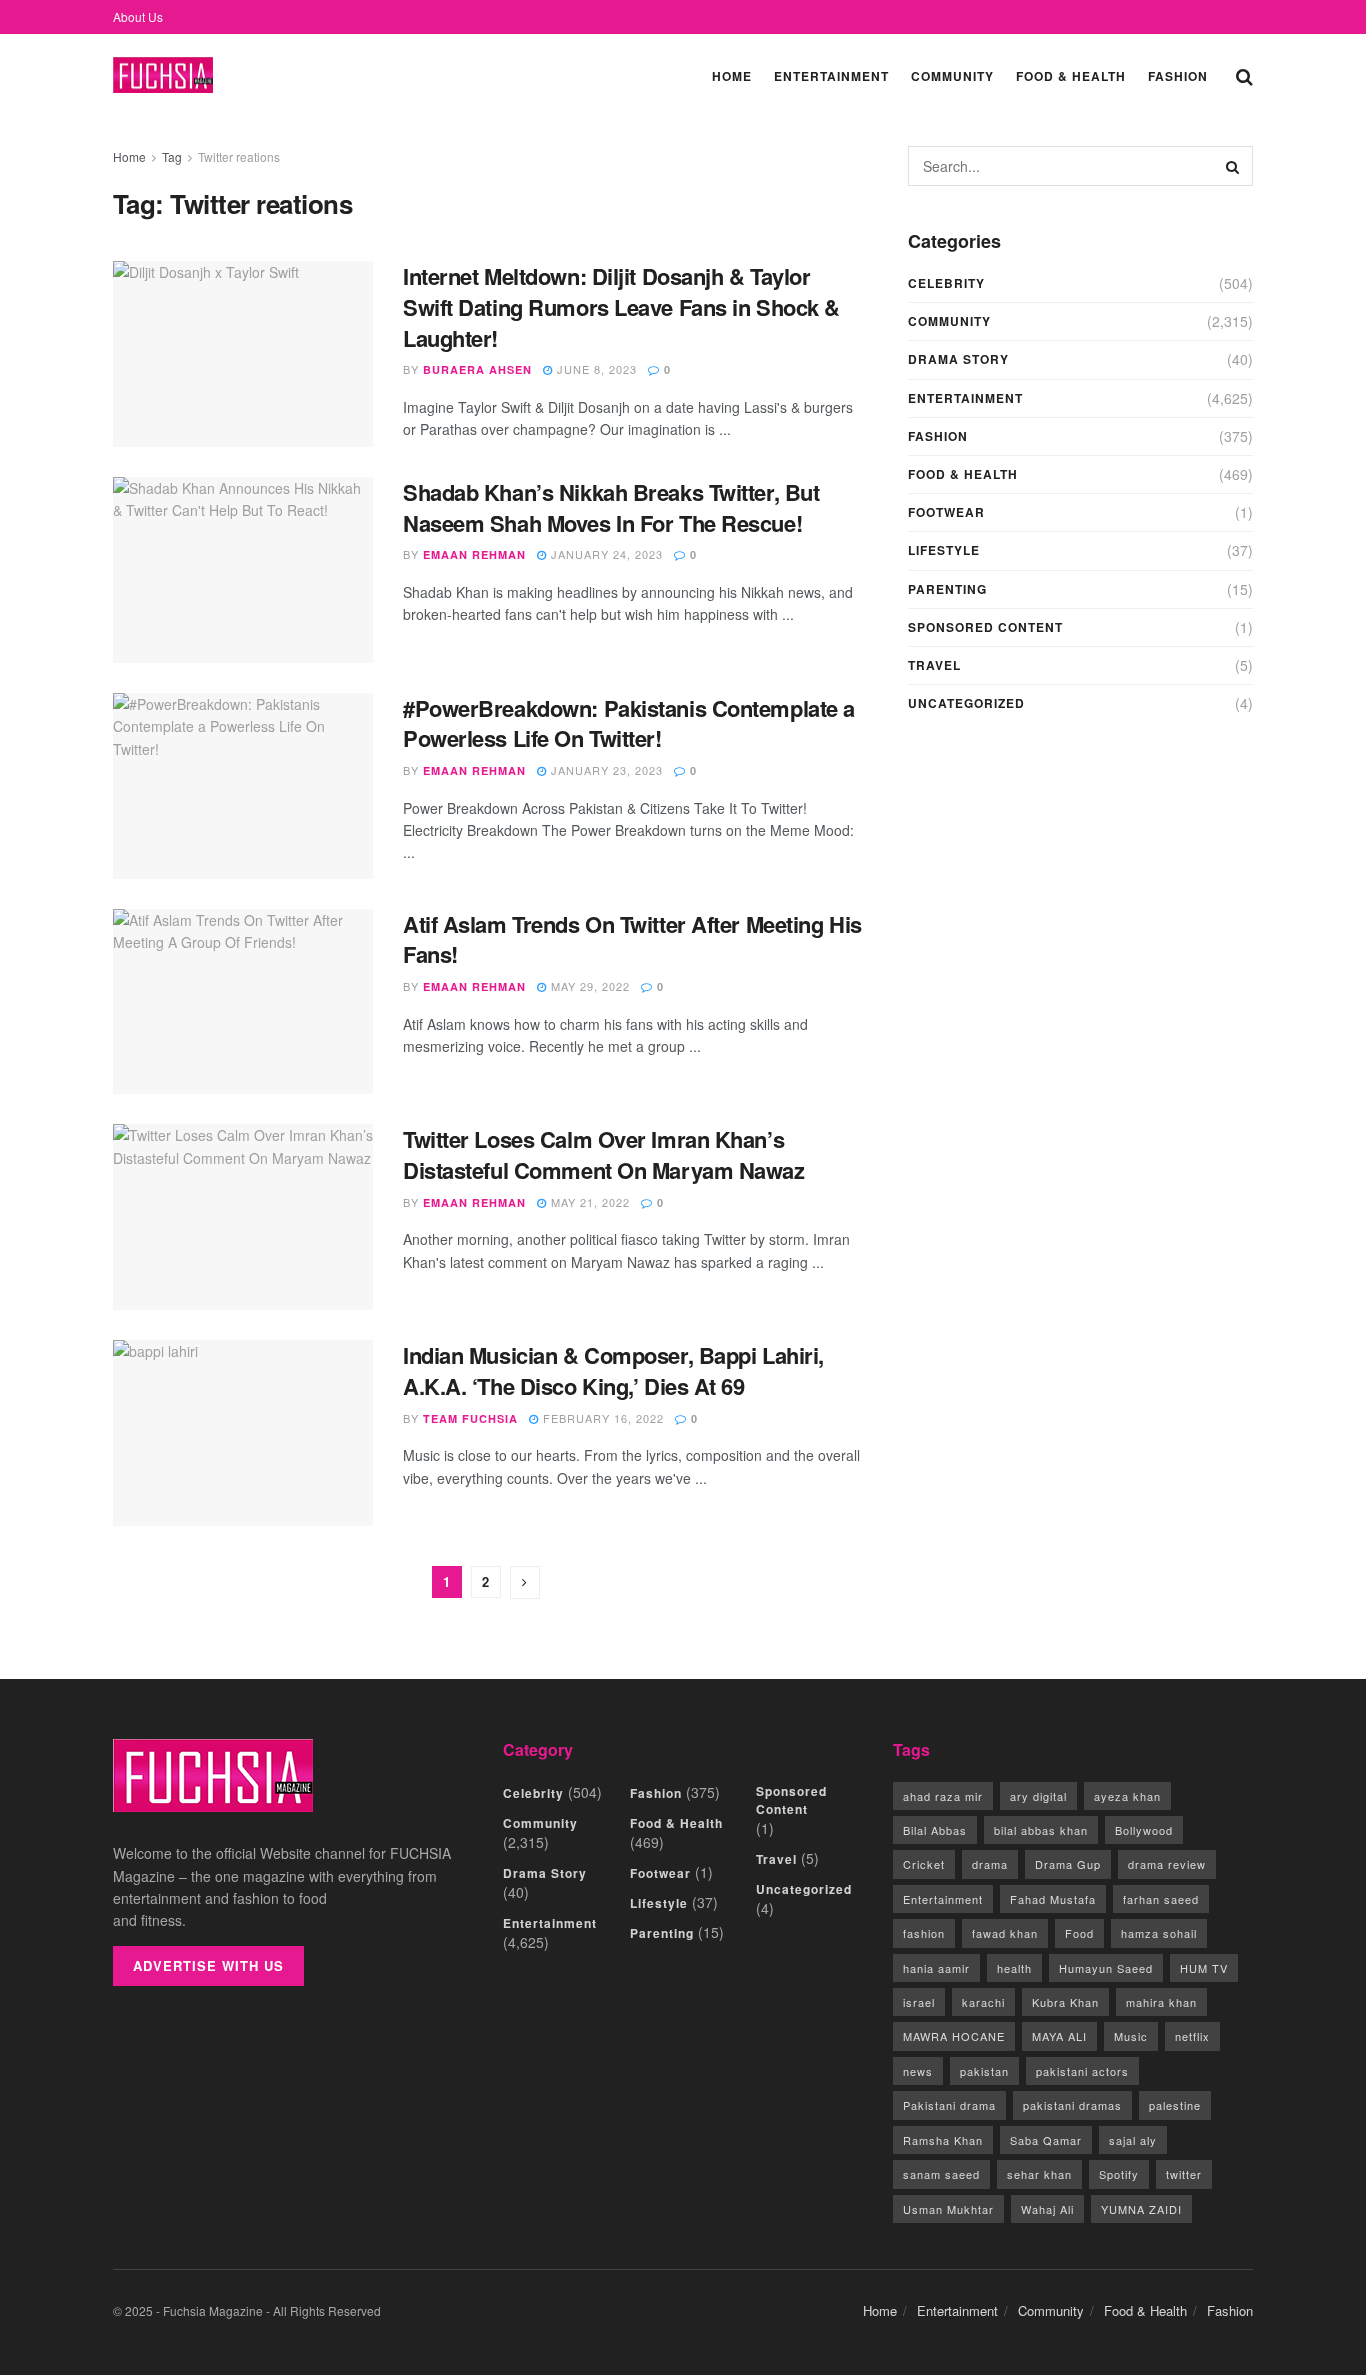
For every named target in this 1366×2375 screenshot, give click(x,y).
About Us (138, 16)
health (1014, 1968)
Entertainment (831, 76)
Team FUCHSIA (470, 1418)
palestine (1175, 2105)
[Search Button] (1244, 75)
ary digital (1038, 1796)
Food (1079, 1933)
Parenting (947, 589)
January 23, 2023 (605, 770)
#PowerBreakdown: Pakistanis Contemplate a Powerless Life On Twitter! (629, 723)
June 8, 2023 (595, 369)
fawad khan (1005, 1933)
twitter (1184, 2174)
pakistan (984, 2071)
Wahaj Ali (1047, 2209)
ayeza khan (1127, 1796)
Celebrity (946, 283)
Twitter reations (239, 156)
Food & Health (1071, 76)
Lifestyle (944, 550)
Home (732, 76)
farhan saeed (1161, 1899)
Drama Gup (1068, 1864)
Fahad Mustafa (1053, 1899)
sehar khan (1039, 2174)
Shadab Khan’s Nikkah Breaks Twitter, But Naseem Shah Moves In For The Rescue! (611, 507)
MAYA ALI (1059, 2036)
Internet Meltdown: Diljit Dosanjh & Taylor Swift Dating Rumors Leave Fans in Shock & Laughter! (621, 307)
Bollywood (1144, 1830)
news (918, 2071)
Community (952, 76)
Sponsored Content (985, 627)
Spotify (1119, 2174)
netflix (1192, 2036)
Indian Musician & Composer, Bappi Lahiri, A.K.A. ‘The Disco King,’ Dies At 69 (613, 1370)
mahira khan (1161, 2002)
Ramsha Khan (943, 2140)
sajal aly (1133, 2140)
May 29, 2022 (588, 986)
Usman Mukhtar (948, 2209)
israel (919, 2002)
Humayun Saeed (1106, 1968)
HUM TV (1204, 1968)
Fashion (1178, 76)
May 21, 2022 (588, 1202)
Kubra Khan (1065, 2002)
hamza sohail (1159, 1933)
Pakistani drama (949, 2105)
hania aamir (936, 1968)
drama (990, 1864)
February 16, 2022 (601, 1418)
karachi (983, 2002)
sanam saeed (941, 2174)
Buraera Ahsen (477, 369)
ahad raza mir (943, 1796)
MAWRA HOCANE (954, 2036)
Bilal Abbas (935, 1830)
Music (1131, 2036)
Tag (172, 156)
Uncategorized (966, 703)
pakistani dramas (1072, 2105)
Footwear (946, 512)
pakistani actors (1082, 2071)
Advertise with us (208, 1965)
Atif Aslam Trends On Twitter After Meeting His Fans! (632, 939)
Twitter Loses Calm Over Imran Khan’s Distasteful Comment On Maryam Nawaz (604, 1154)
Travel (934, 665)
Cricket (924, 1864)
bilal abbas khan (1041, 1830)
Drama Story (958, 359)
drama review (1167, 1864)
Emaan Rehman (474, 554)
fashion (924, 1933)
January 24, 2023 (605, 554)
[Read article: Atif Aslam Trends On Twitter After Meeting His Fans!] (243, 1002)
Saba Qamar (1046, 2140)
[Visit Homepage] (163, 75)
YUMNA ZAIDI (1141, 2209)
